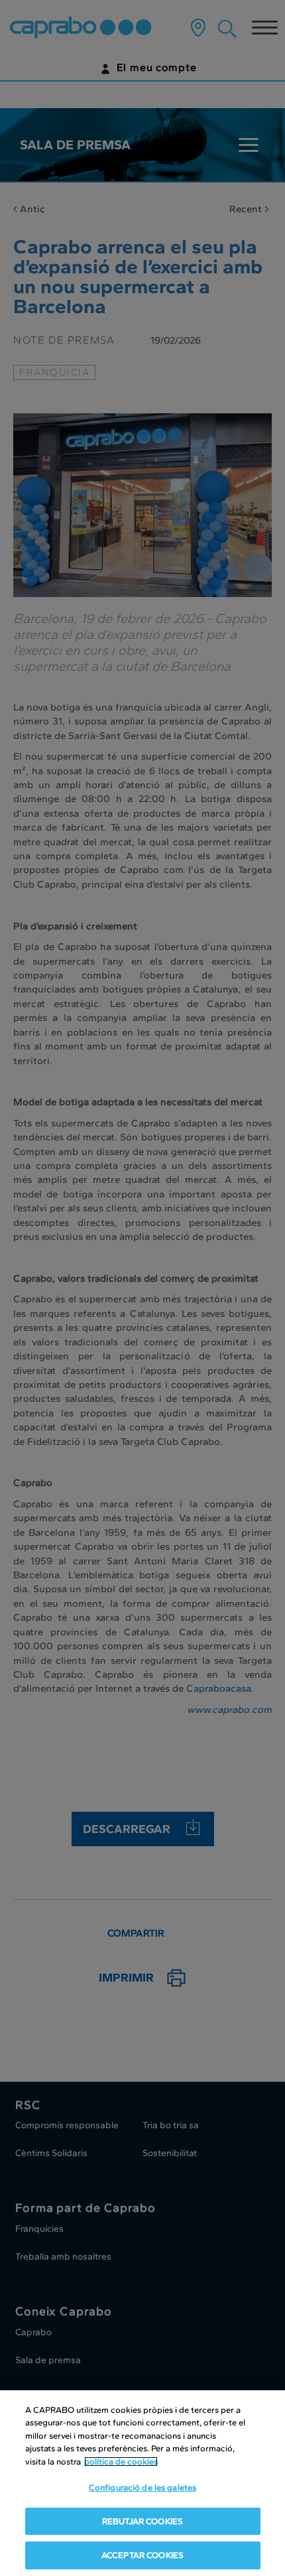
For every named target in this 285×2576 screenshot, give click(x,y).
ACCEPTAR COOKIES (142, 2555)
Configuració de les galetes (143, 2487)
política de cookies (121, 2462)
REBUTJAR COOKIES (142, 2521)
